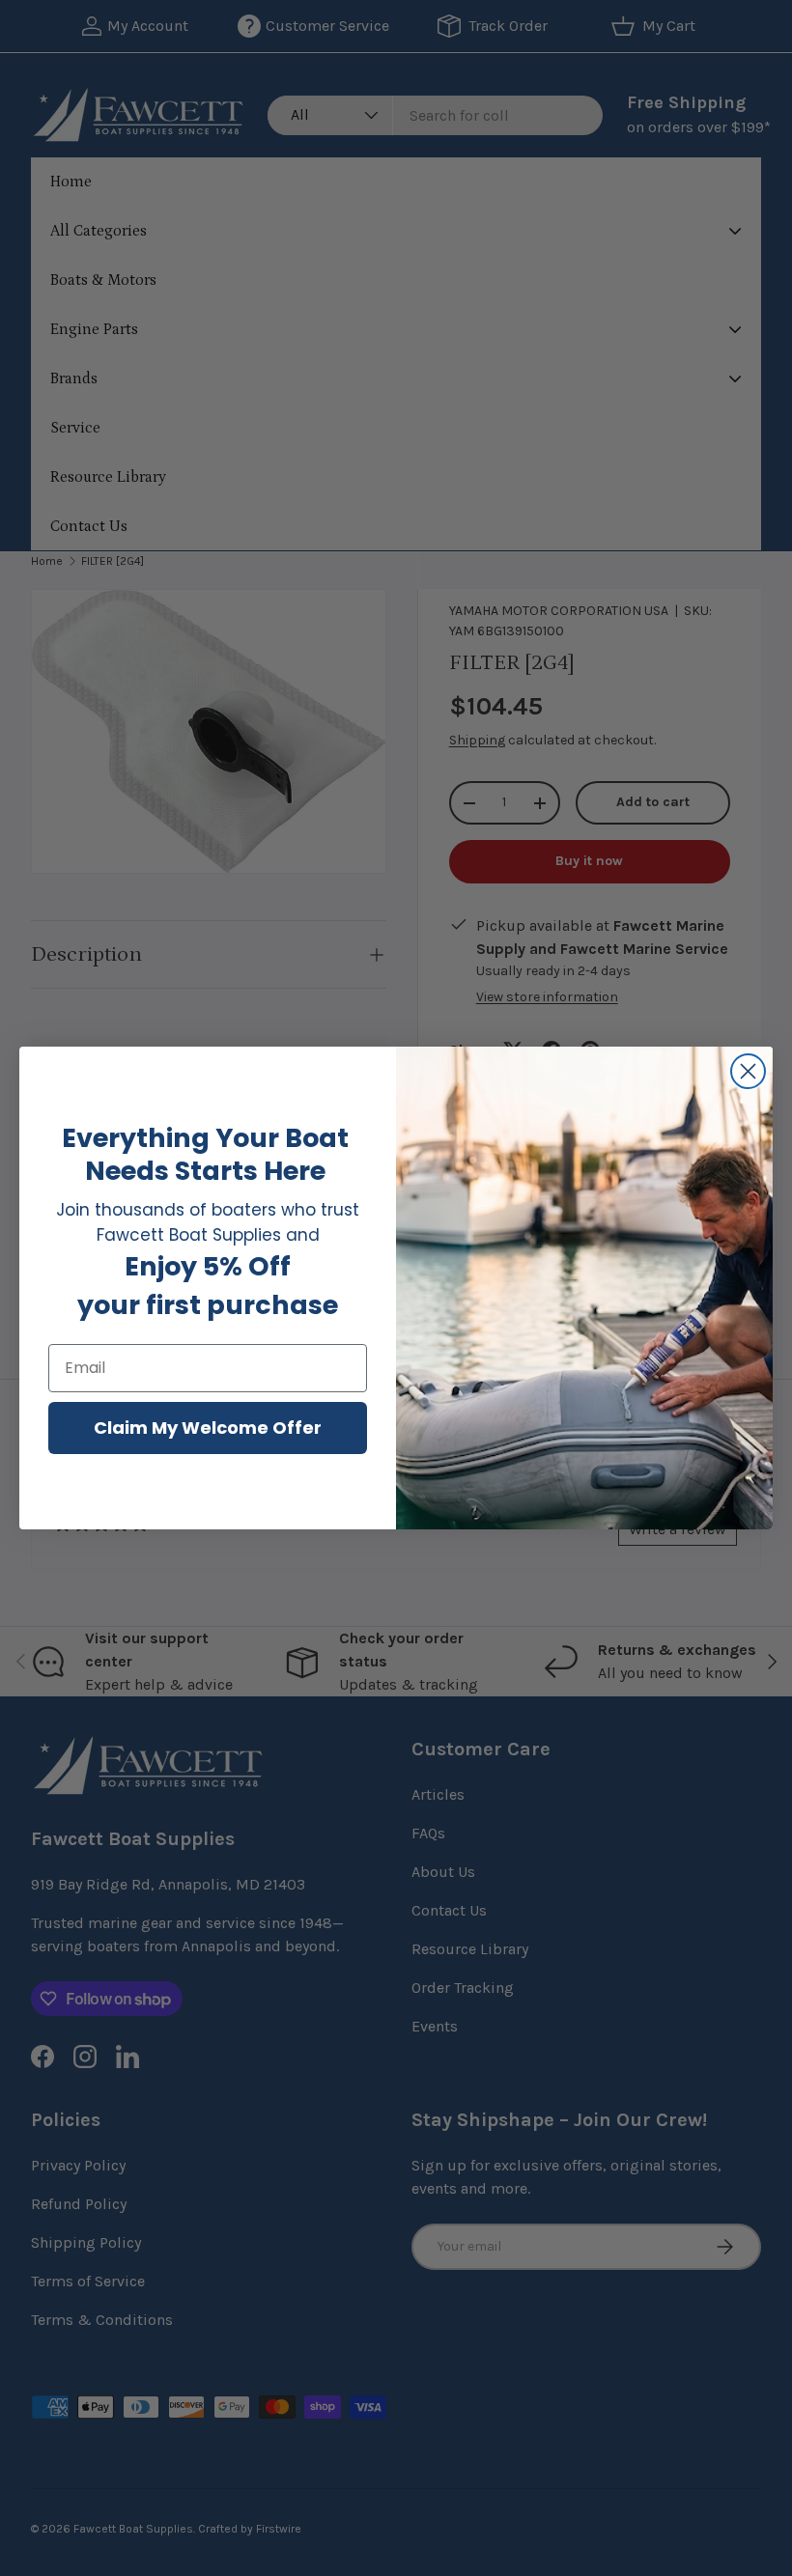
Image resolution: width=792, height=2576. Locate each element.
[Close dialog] (748, 1071)
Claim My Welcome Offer (208, 1428)
